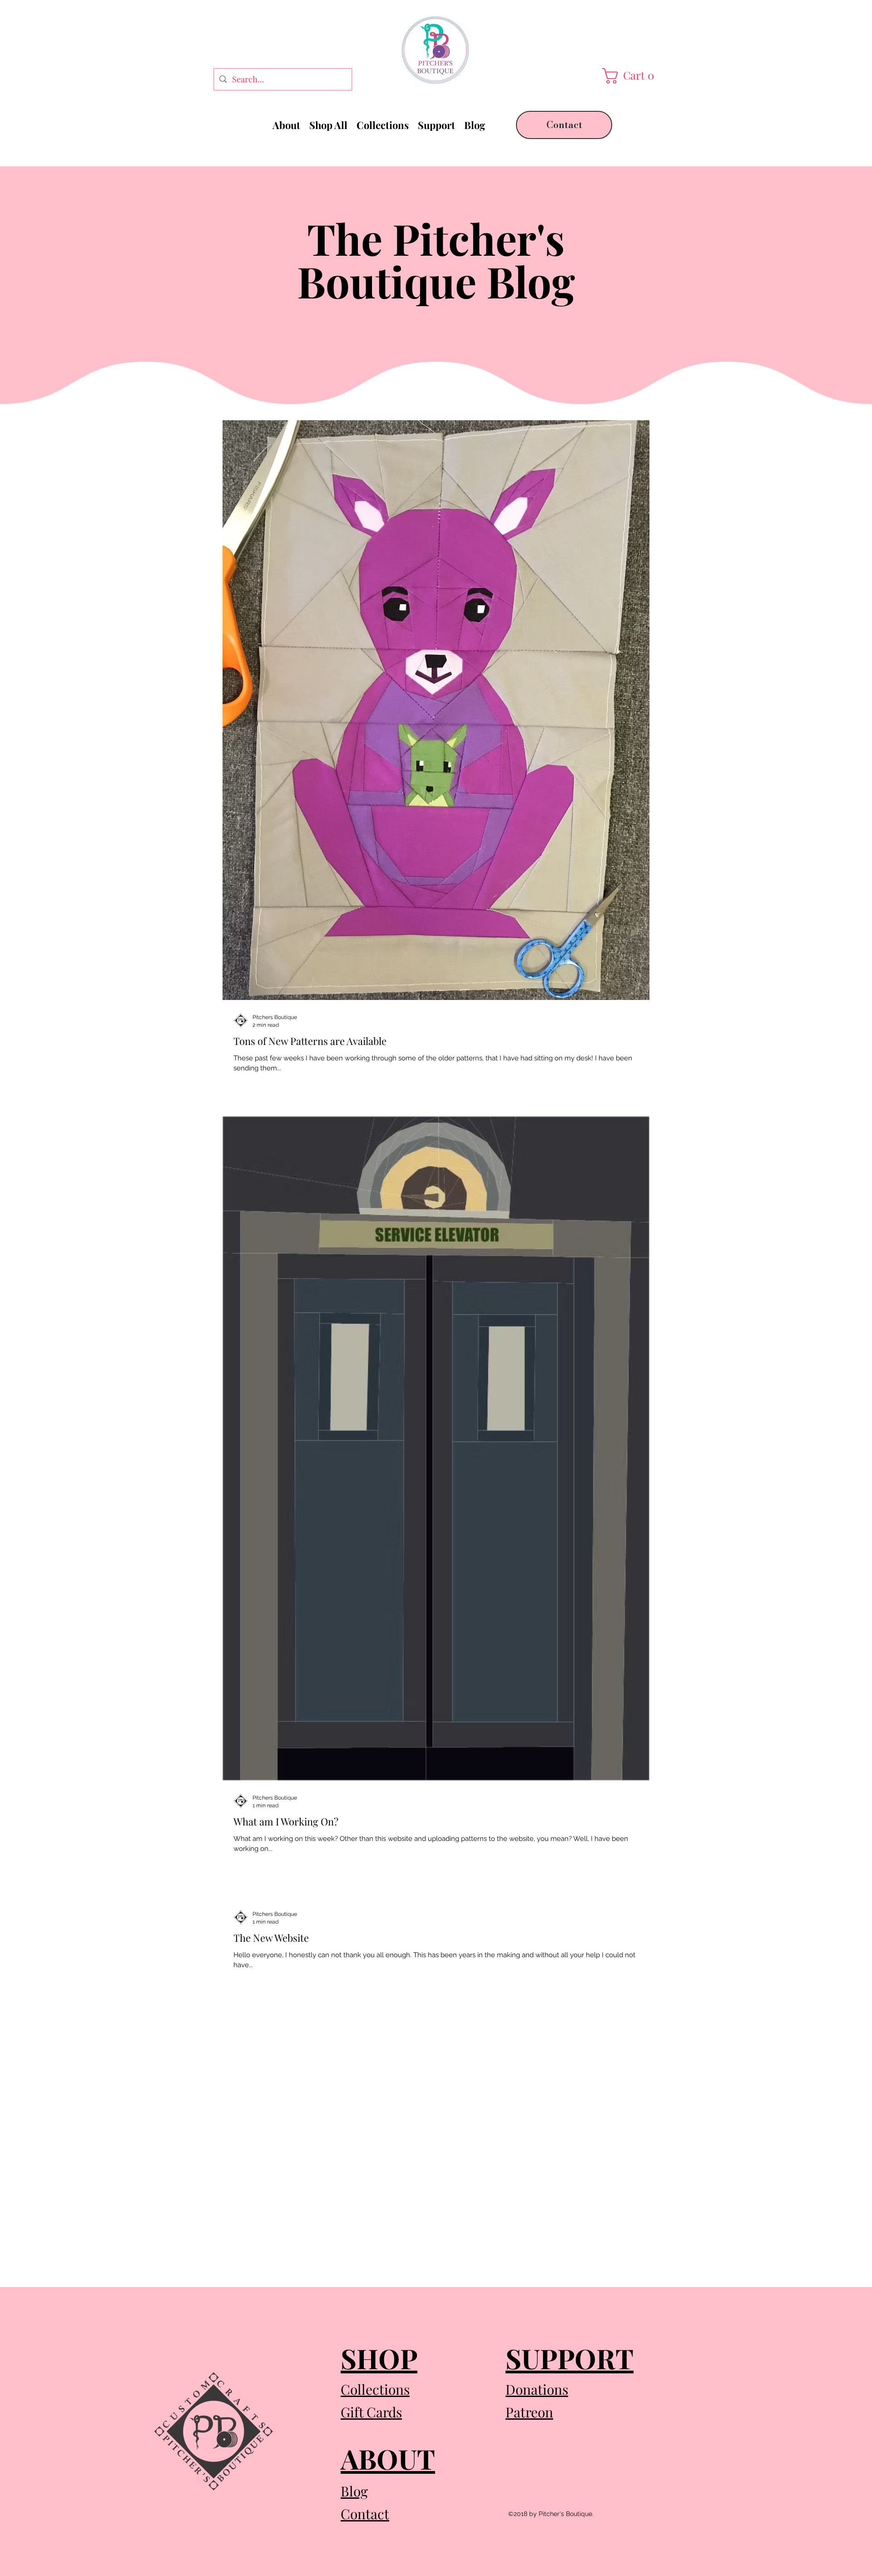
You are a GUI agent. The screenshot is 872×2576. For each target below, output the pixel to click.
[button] (630, 76)
